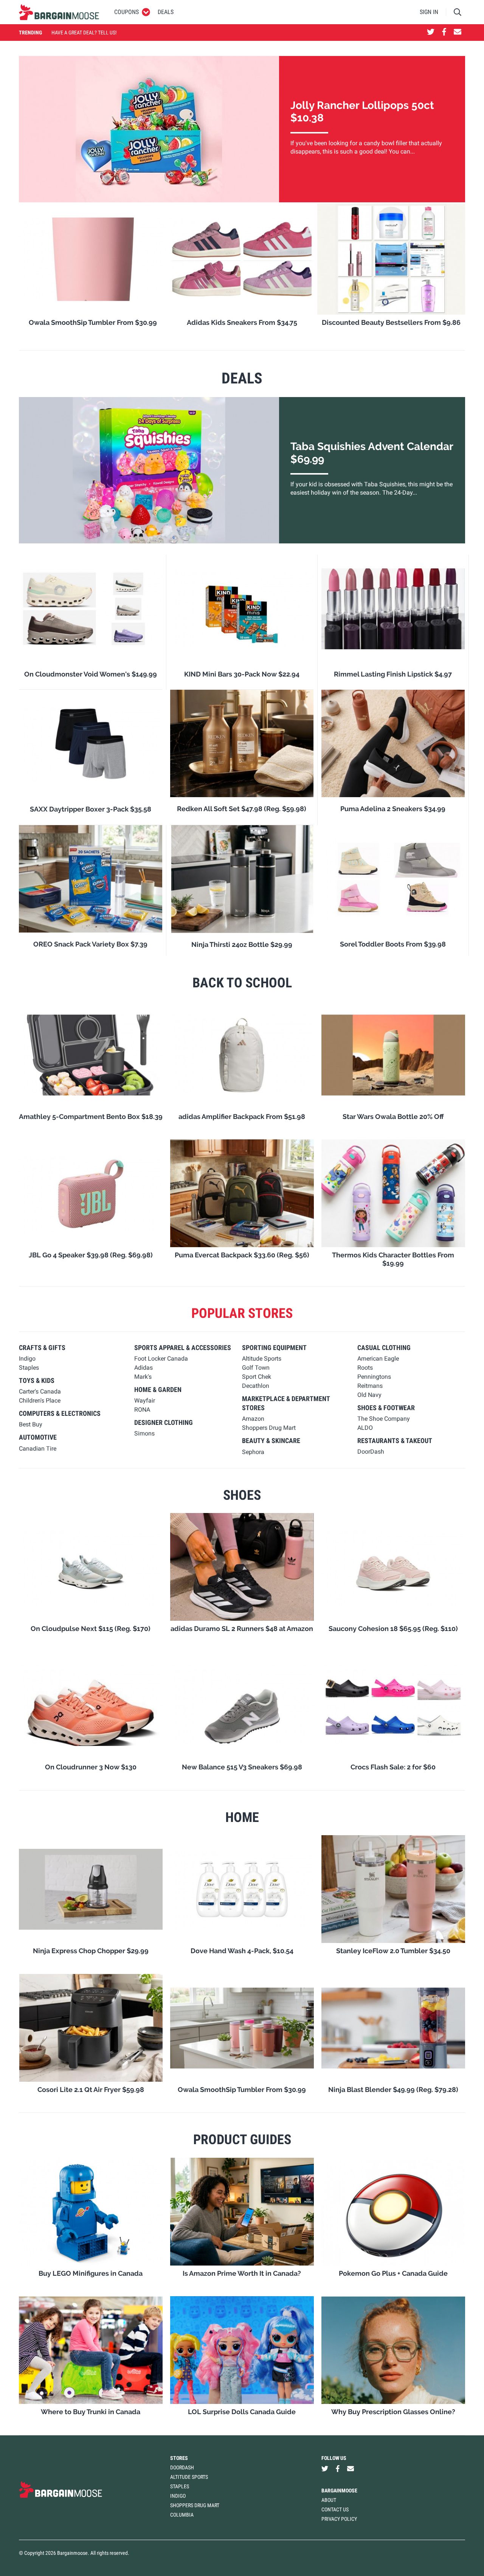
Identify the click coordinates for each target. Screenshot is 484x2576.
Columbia (182, 2515)
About (329, 2500)
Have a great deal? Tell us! (84, 33)
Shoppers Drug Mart (195, 2505)
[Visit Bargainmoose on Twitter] (431, 33)
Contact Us (335, 2509)
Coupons (126, 12)
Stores (179, 2458)
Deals (166, 12)
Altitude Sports (189, 2477)
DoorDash (182, 2467)
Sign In (429, 12)
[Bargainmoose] (59, 12)
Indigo (178, 2496)
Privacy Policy (339, 2519)
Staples (180, 2486)
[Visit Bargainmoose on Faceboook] (444, 33)
